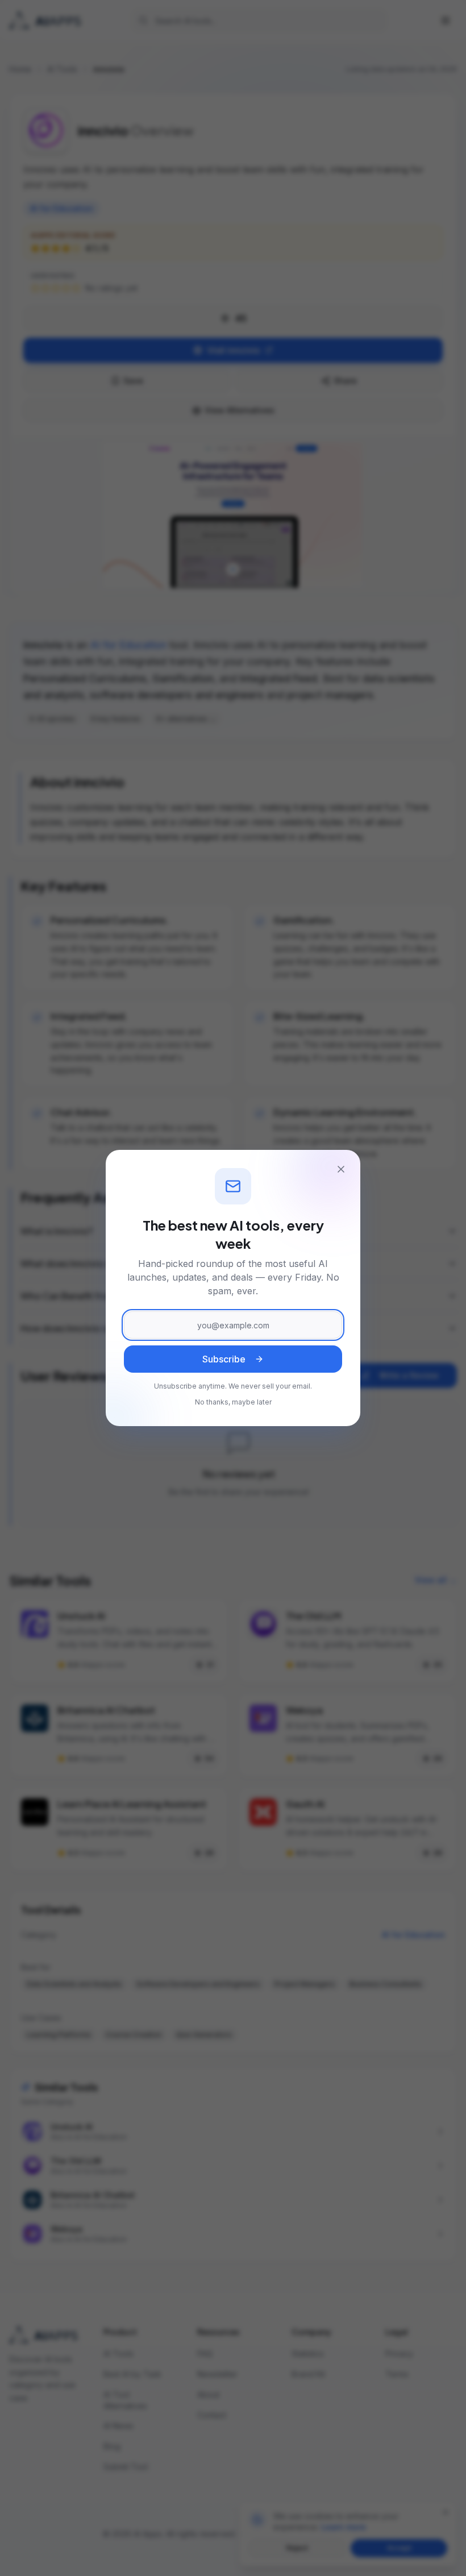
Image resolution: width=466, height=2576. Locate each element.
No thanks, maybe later (233, 1402)
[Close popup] (341, 1169)
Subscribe (224, 1359)
